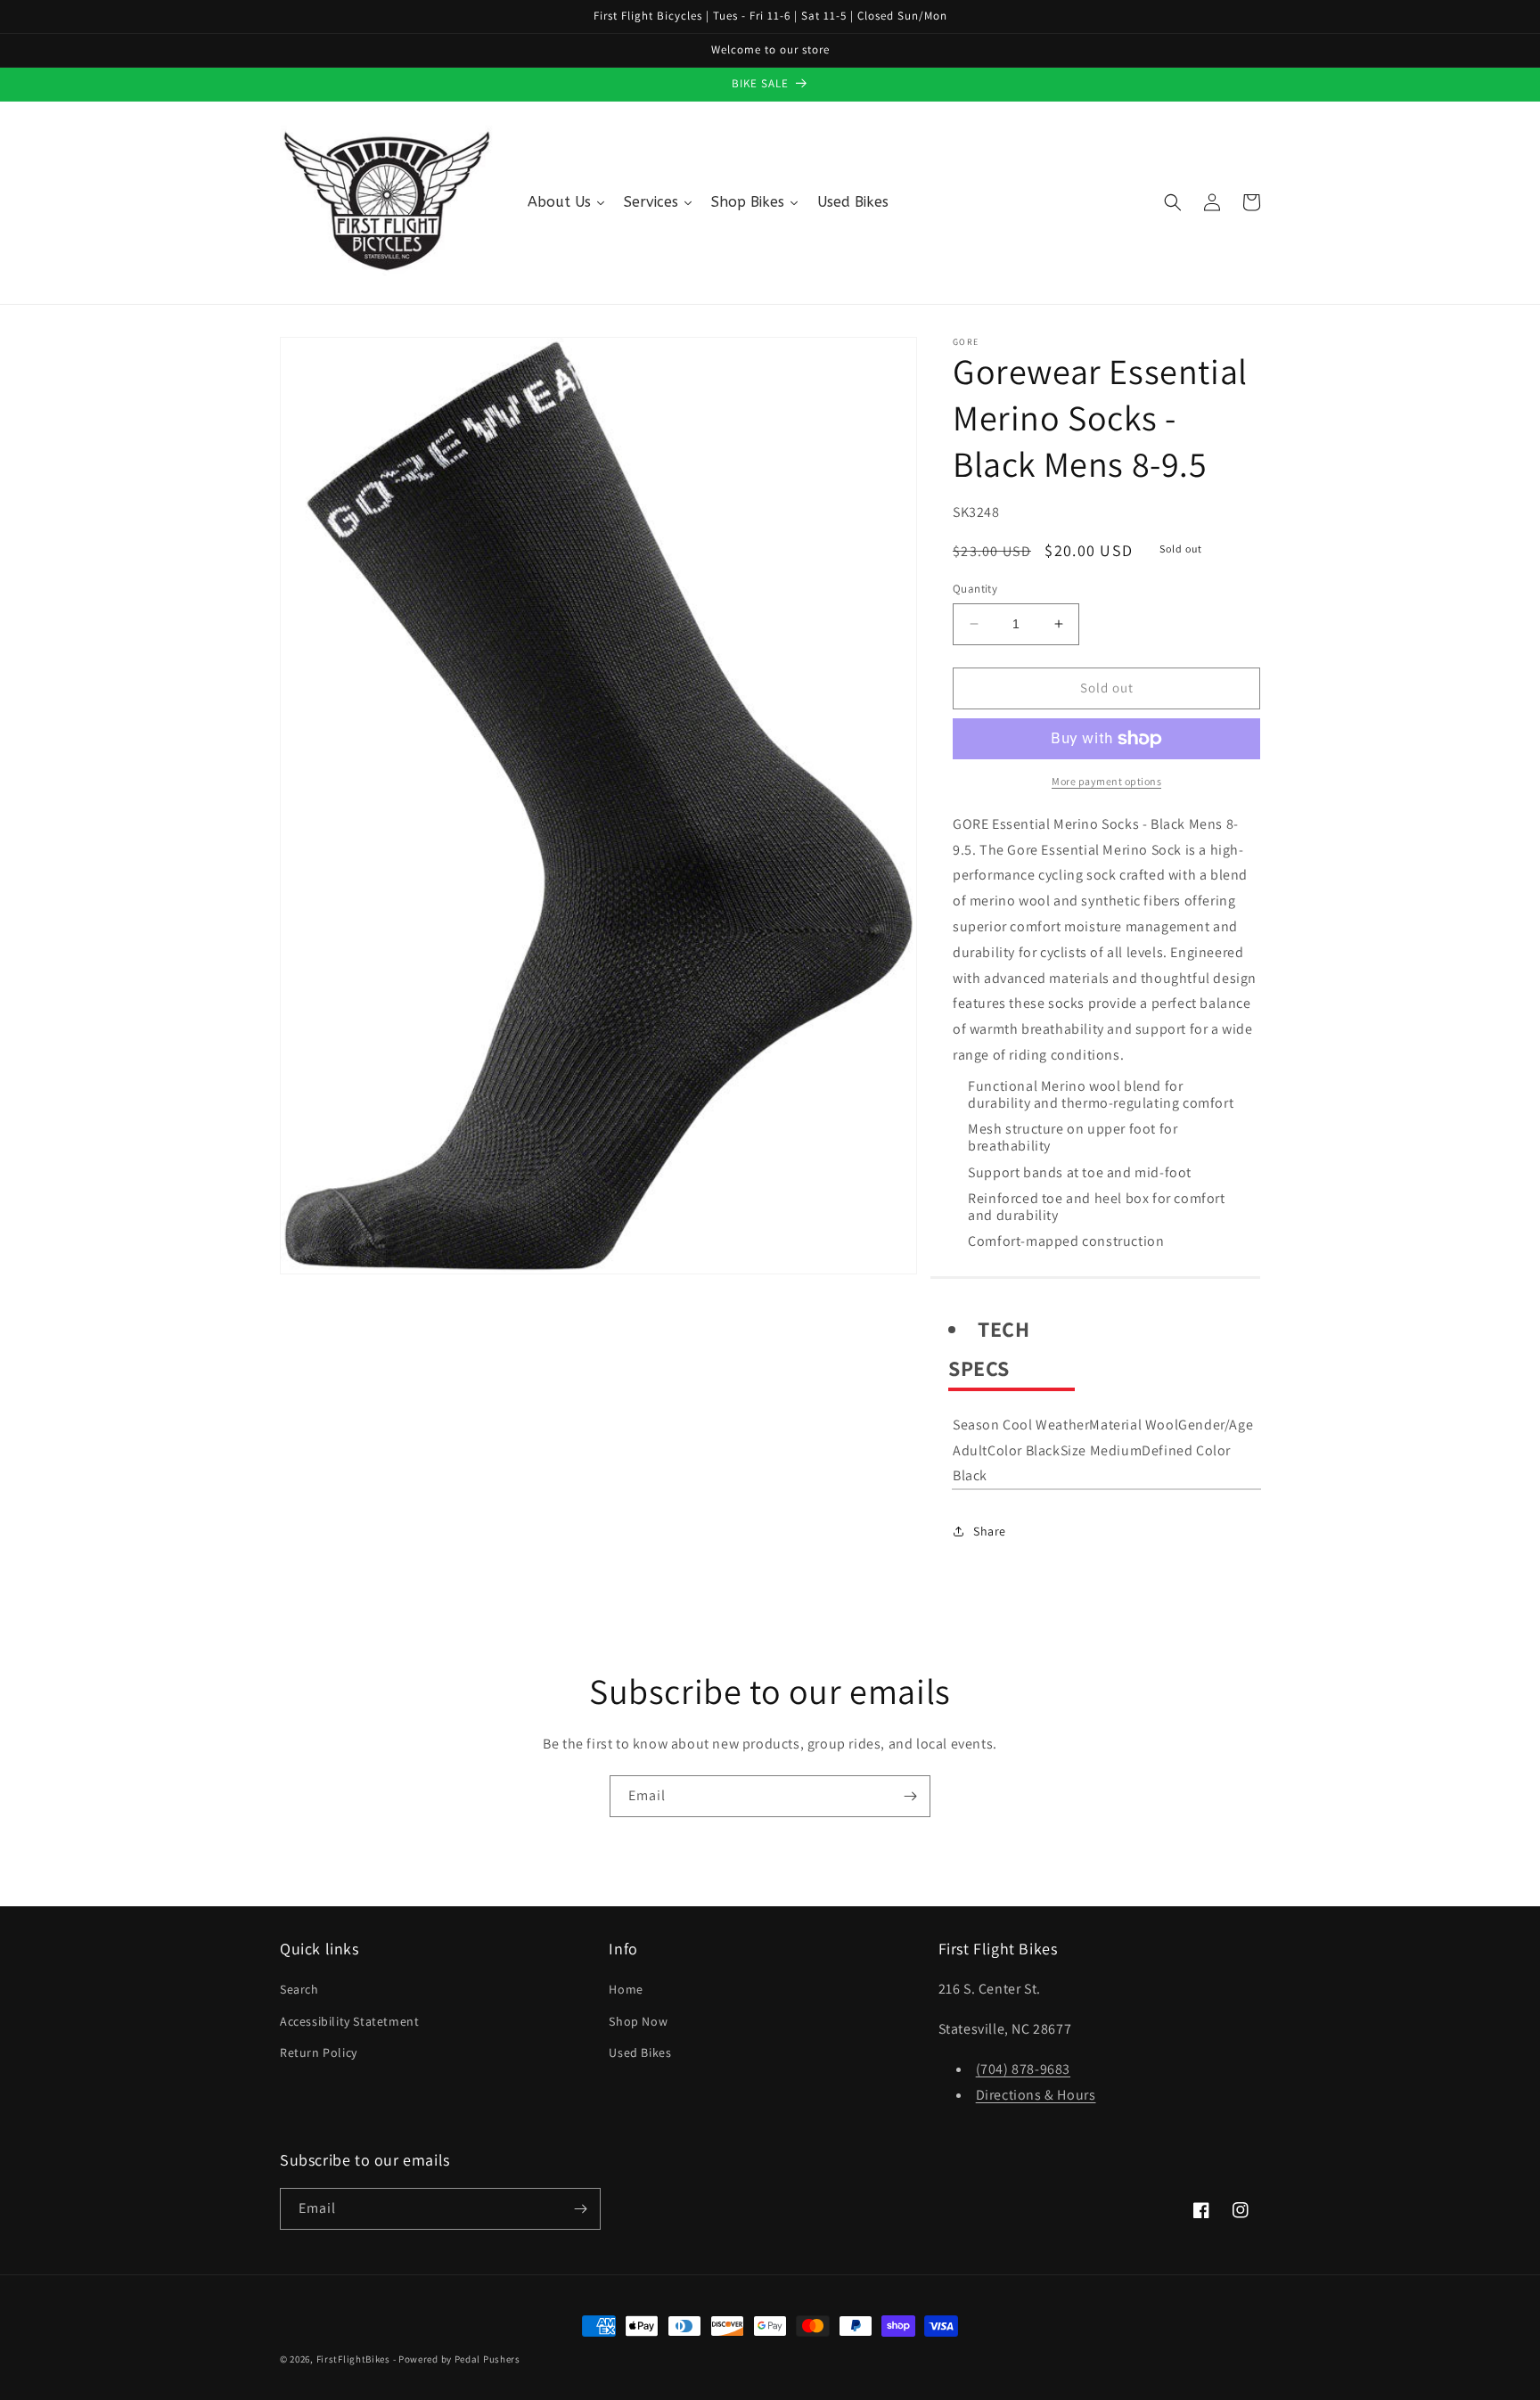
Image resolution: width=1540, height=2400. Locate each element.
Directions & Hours (1036, 2095)
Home (626, 1989)
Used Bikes (640, 2052)
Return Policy (319, 2052)
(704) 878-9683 (1023, 2069)
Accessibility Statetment (349, 2021)
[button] (1173, 202)
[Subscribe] (910, 1796)
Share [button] (990, 1531)
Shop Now (638, 2021)
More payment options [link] (1106, 781)
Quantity (975, 589)
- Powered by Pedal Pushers (457, 2359)
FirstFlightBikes (353, 2359)
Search (299, 1989)
